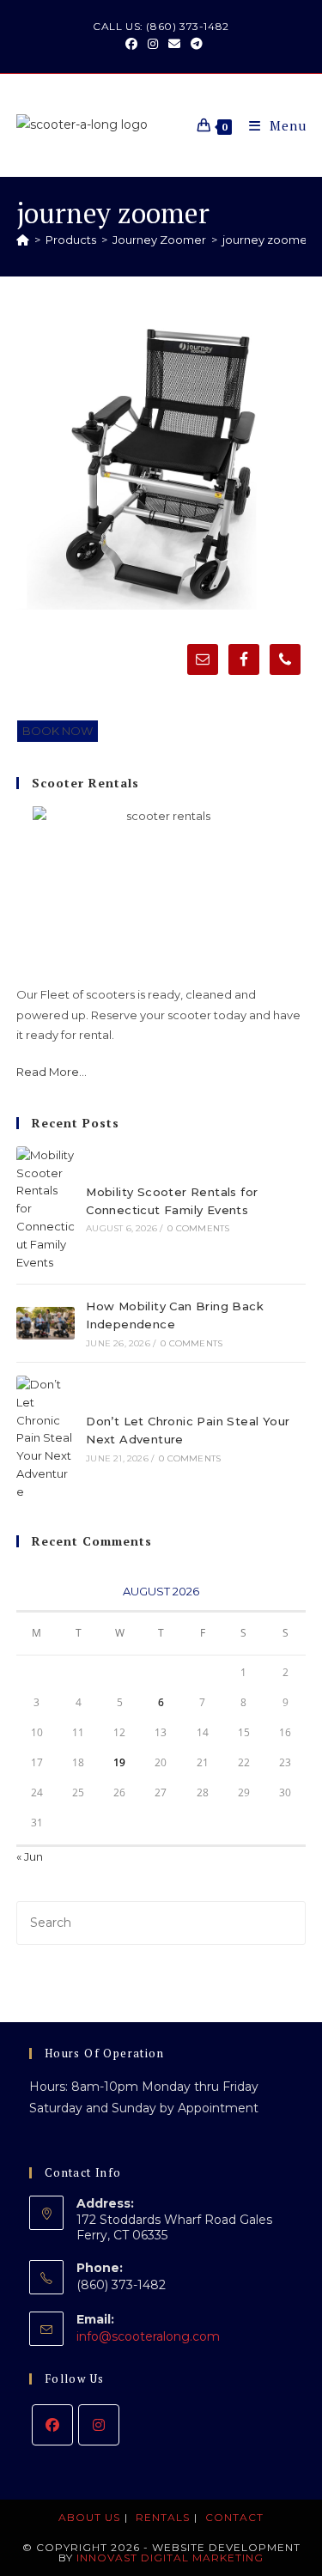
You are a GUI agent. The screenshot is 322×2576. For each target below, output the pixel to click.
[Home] (23, 240)
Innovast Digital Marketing (168, 2558)
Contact (234, 2517)
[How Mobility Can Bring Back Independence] (46, 1323)
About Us (89, 2517)
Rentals (163, 2517)
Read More (48, 1072)
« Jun (30, 1856)
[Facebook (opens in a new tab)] (131, 44)
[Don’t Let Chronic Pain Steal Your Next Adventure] (46, 1438)
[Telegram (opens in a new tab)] (194, 44)
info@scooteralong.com (148, 2336)
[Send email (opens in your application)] (174, 44)
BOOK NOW (58, 731)
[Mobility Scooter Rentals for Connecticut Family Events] (46, 1209)
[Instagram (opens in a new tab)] (153, 44)
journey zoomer (267, 240)
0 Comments (198, 1228)
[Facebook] (52, 2425)
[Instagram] (99, 2425)
